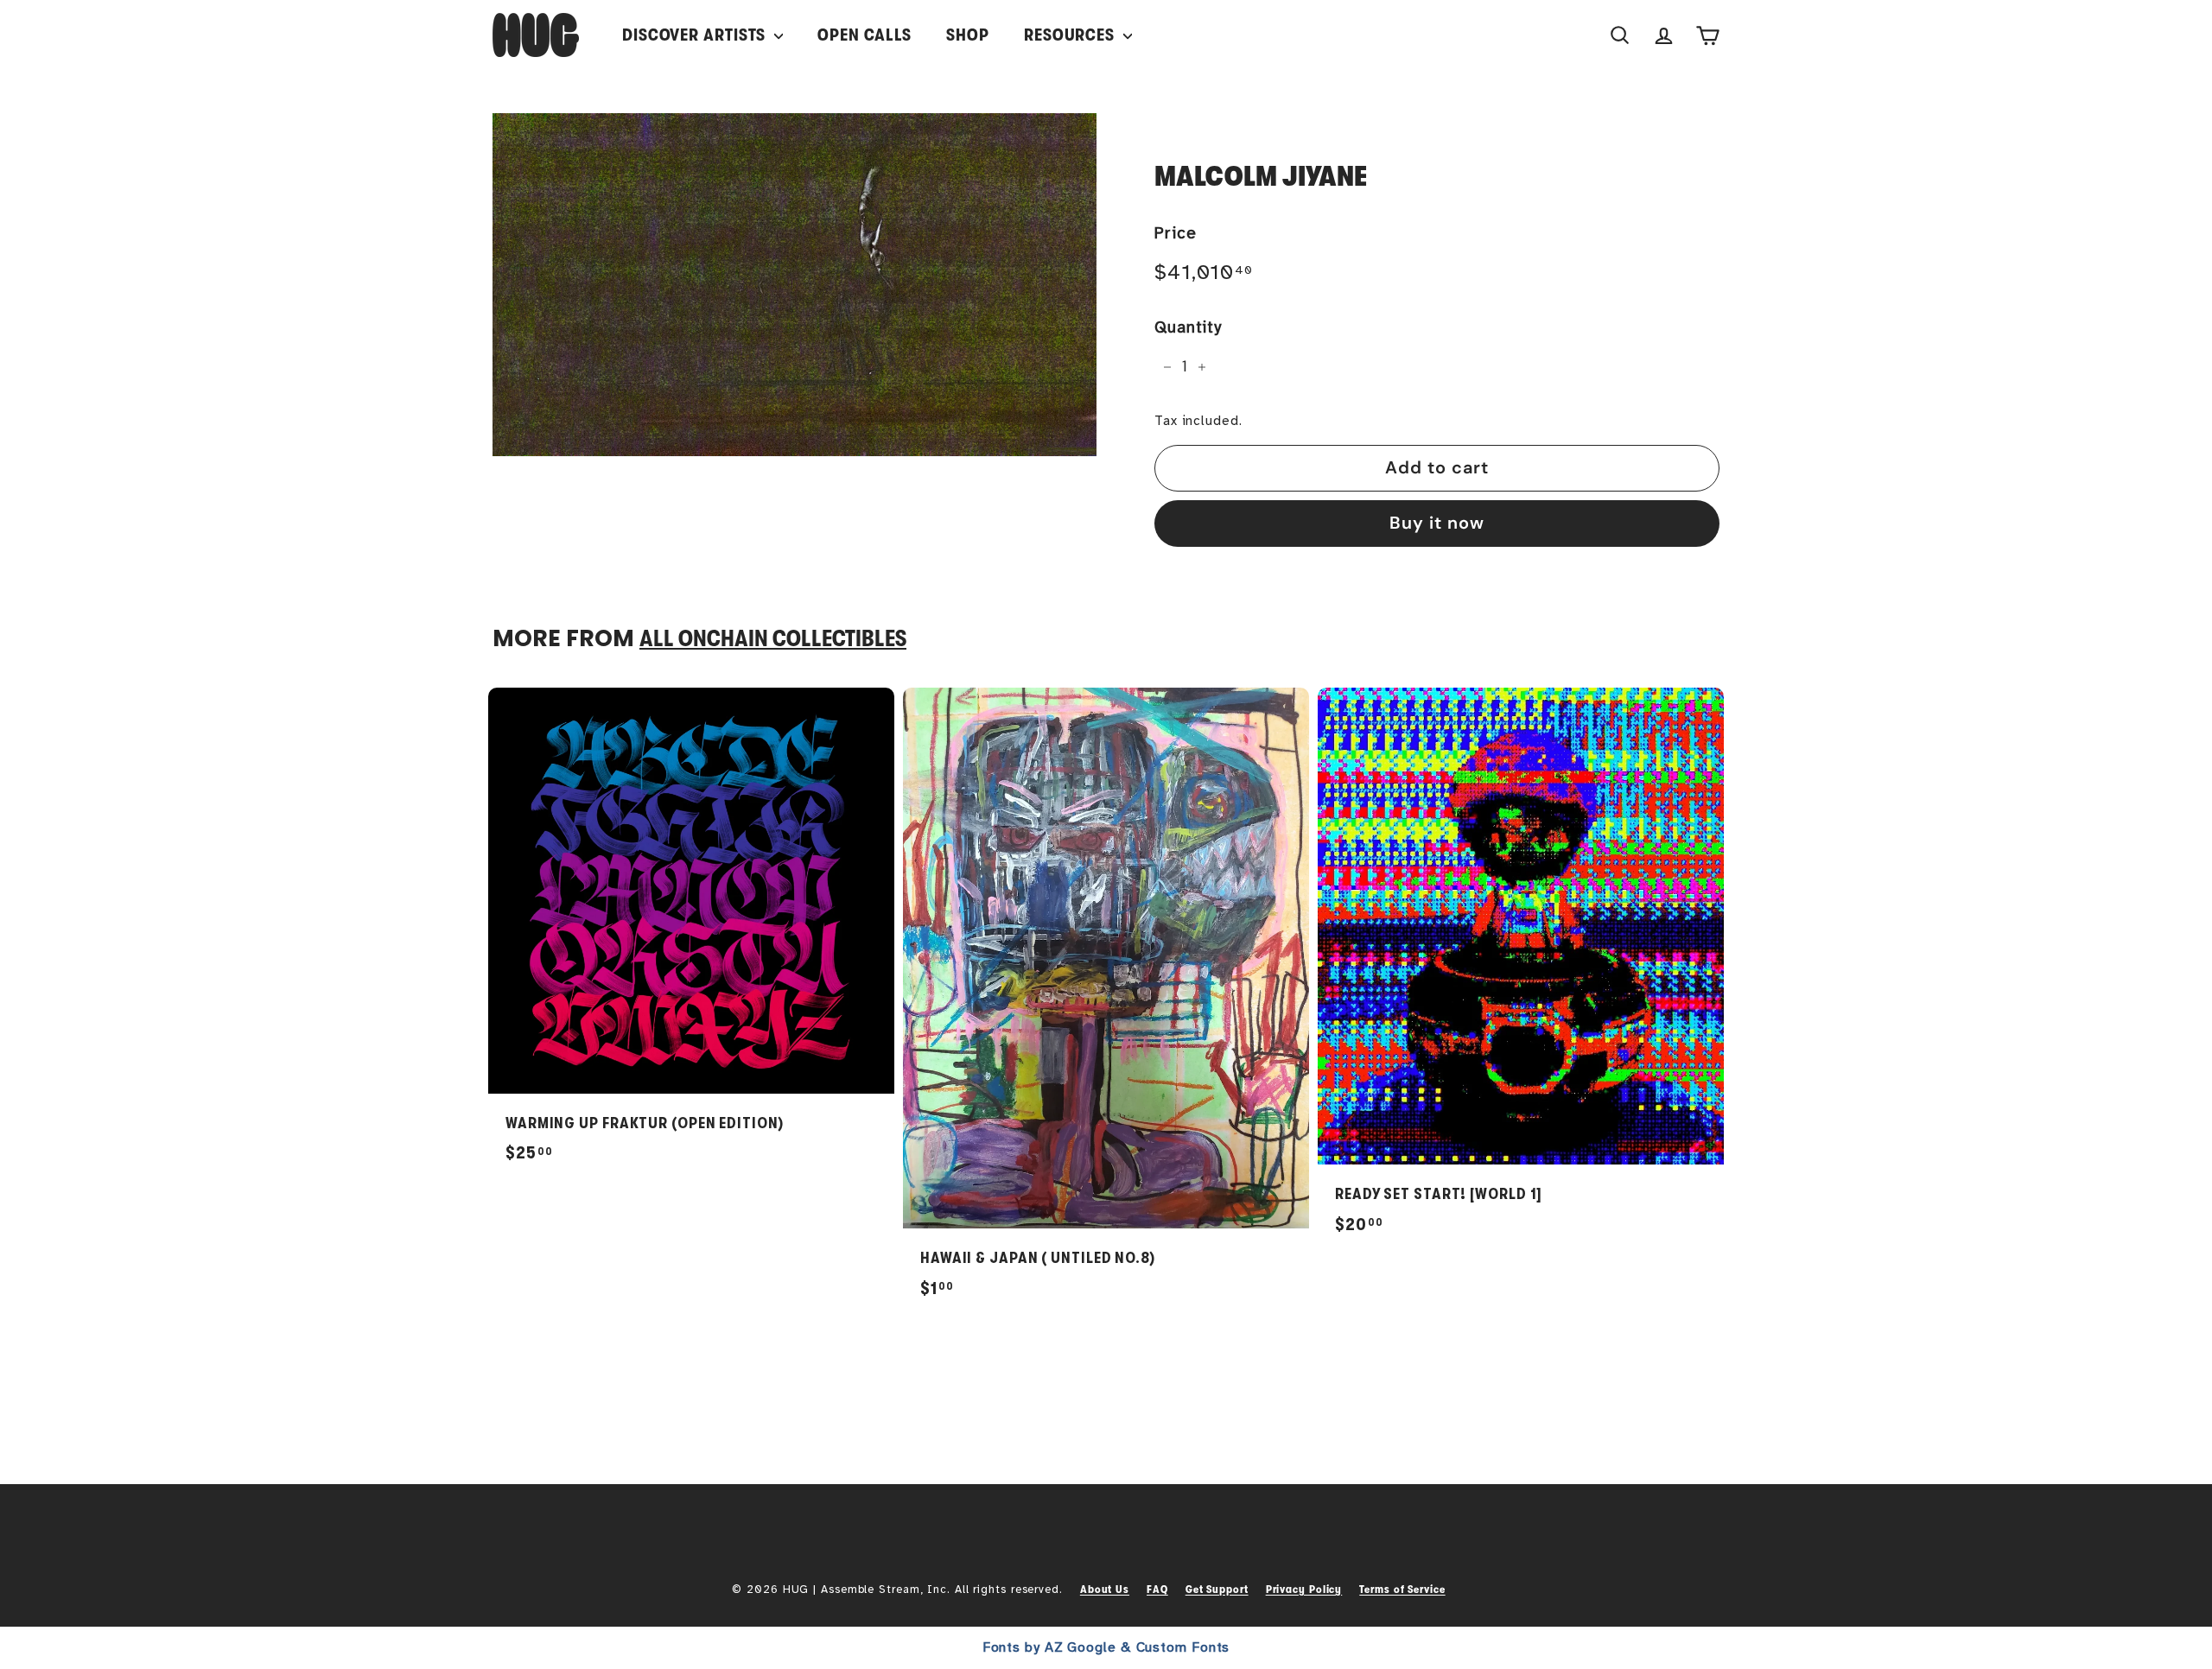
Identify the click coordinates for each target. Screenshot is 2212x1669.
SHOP (968, 35)
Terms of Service (1402, 1589)
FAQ (1157, 1589)
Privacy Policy (1304, 1589)
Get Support (1217, 1589)
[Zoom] (795, 285)
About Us (1105, 1589)
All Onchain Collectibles (773, 639)
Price (1176, 233)
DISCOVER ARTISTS (696, 35)
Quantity (1188, 327)
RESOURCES (1071, 35)
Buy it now (1437, 523)
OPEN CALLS (864, 35)
